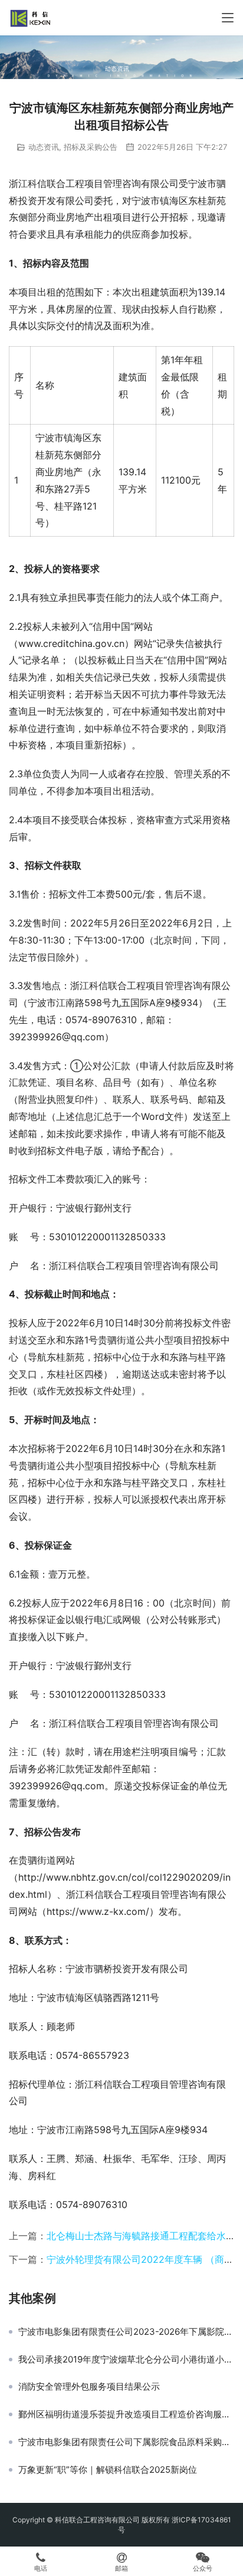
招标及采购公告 (91, 147)
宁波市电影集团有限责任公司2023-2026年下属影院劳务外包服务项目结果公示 (126, 2332)
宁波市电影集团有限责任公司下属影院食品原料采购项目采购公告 (126, 2442)
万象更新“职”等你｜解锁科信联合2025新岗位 (108, 2470)
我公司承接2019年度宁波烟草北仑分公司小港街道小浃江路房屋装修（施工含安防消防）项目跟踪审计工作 (126, 2360)
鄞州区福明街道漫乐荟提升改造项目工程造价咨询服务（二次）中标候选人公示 (126, 2414)
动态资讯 (44, 147)
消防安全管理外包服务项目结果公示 (89, 2387)
